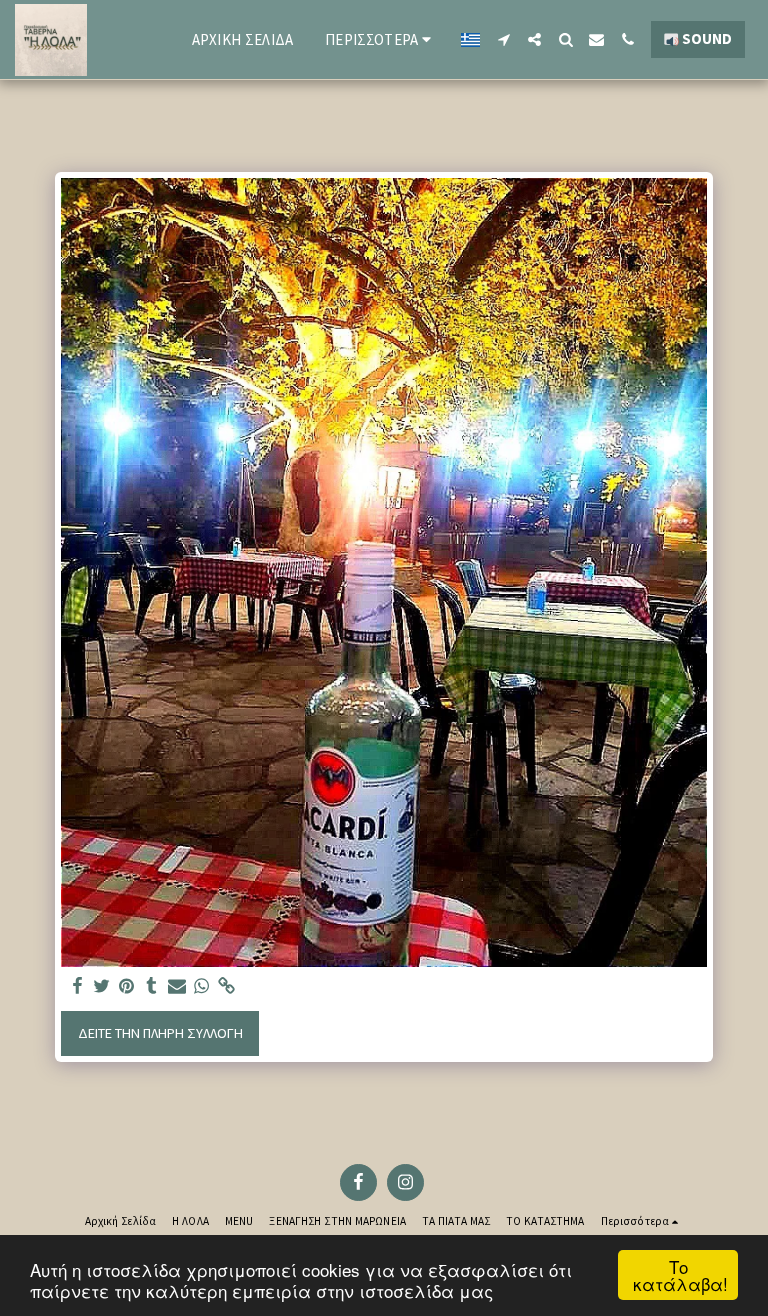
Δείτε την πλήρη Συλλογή (160, 1033)
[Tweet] (102, 986)
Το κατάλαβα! (680, 1275)
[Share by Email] (177, 986)
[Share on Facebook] (77, 986)
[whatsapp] (202, 986)
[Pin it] (127, 986)
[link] (227, 986)
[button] (503, 39)
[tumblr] (152, 986)
